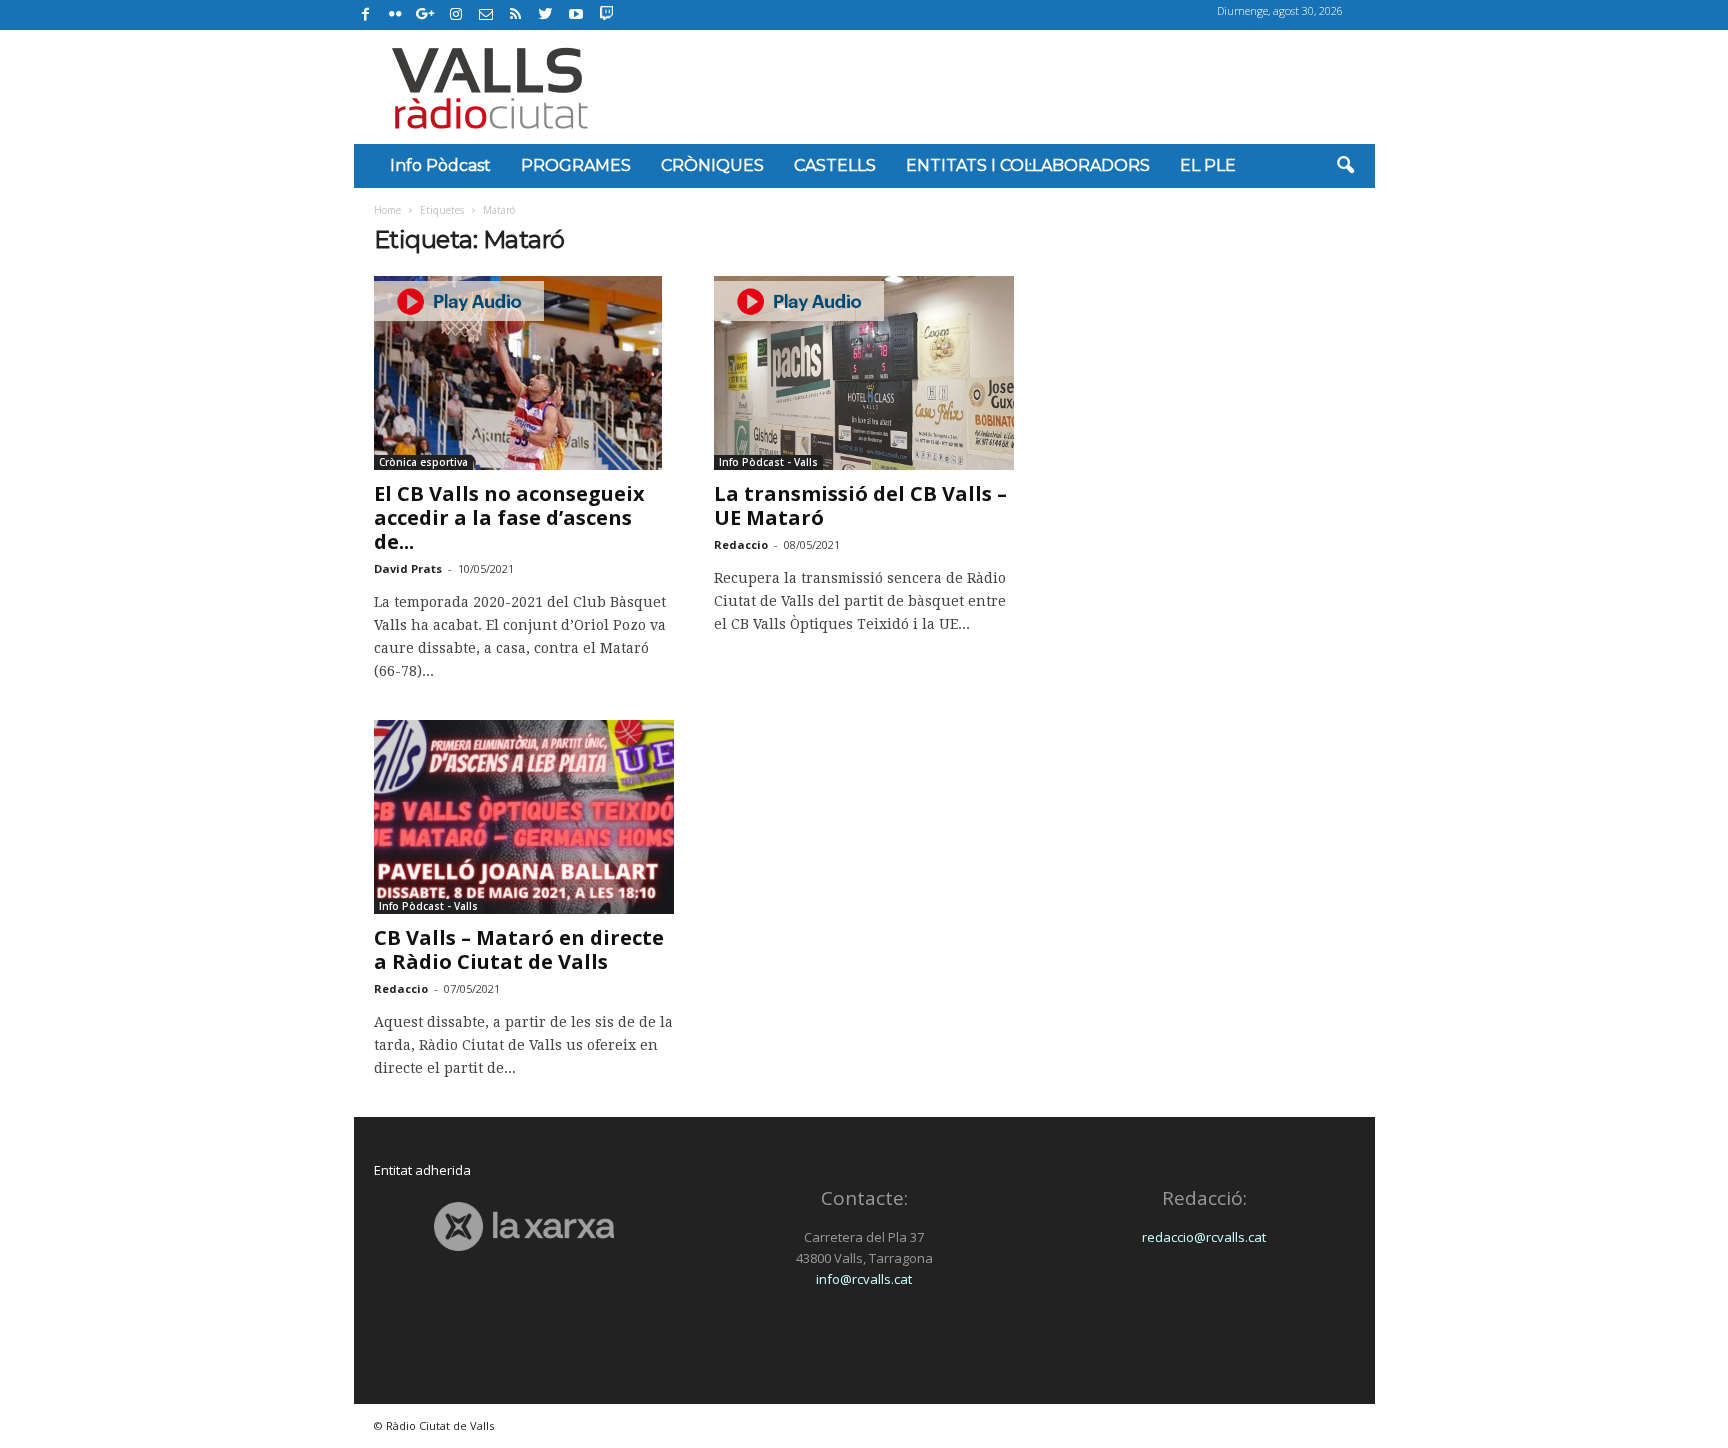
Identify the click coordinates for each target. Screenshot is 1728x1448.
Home (387, 210)
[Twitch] (603, 12)
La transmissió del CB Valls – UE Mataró (860, 505)
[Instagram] (456, 15)
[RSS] (516, 15)
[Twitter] (546, 15)
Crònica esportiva (423, 462)
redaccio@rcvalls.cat (1204, 1237)
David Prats (408, 568)
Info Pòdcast (440, 165)
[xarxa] (524, 1226)
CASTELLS (835, 165)
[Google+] (426, 15)
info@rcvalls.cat (864, 1279)
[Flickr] (396, 15)
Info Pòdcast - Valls (768, 462)
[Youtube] (576, 15)
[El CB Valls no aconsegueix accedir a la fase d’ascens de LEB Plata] (524, 373)
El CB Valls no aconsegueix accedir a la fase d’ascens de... (509, 517)
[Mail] (486, 15)
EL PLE (1208, 165)
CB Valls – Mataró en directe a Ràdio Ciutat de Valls (519, 949)
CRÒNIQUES (712, 165)
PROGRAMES (576, 165)
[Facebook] (366, 15)
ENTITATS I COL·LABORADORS (1028, 165)
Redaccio (741, 544)
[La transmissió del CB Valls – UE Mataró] (864, 373)
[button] (1345, 166)
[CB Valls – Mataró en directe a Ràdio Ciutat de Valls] (524, 817)
